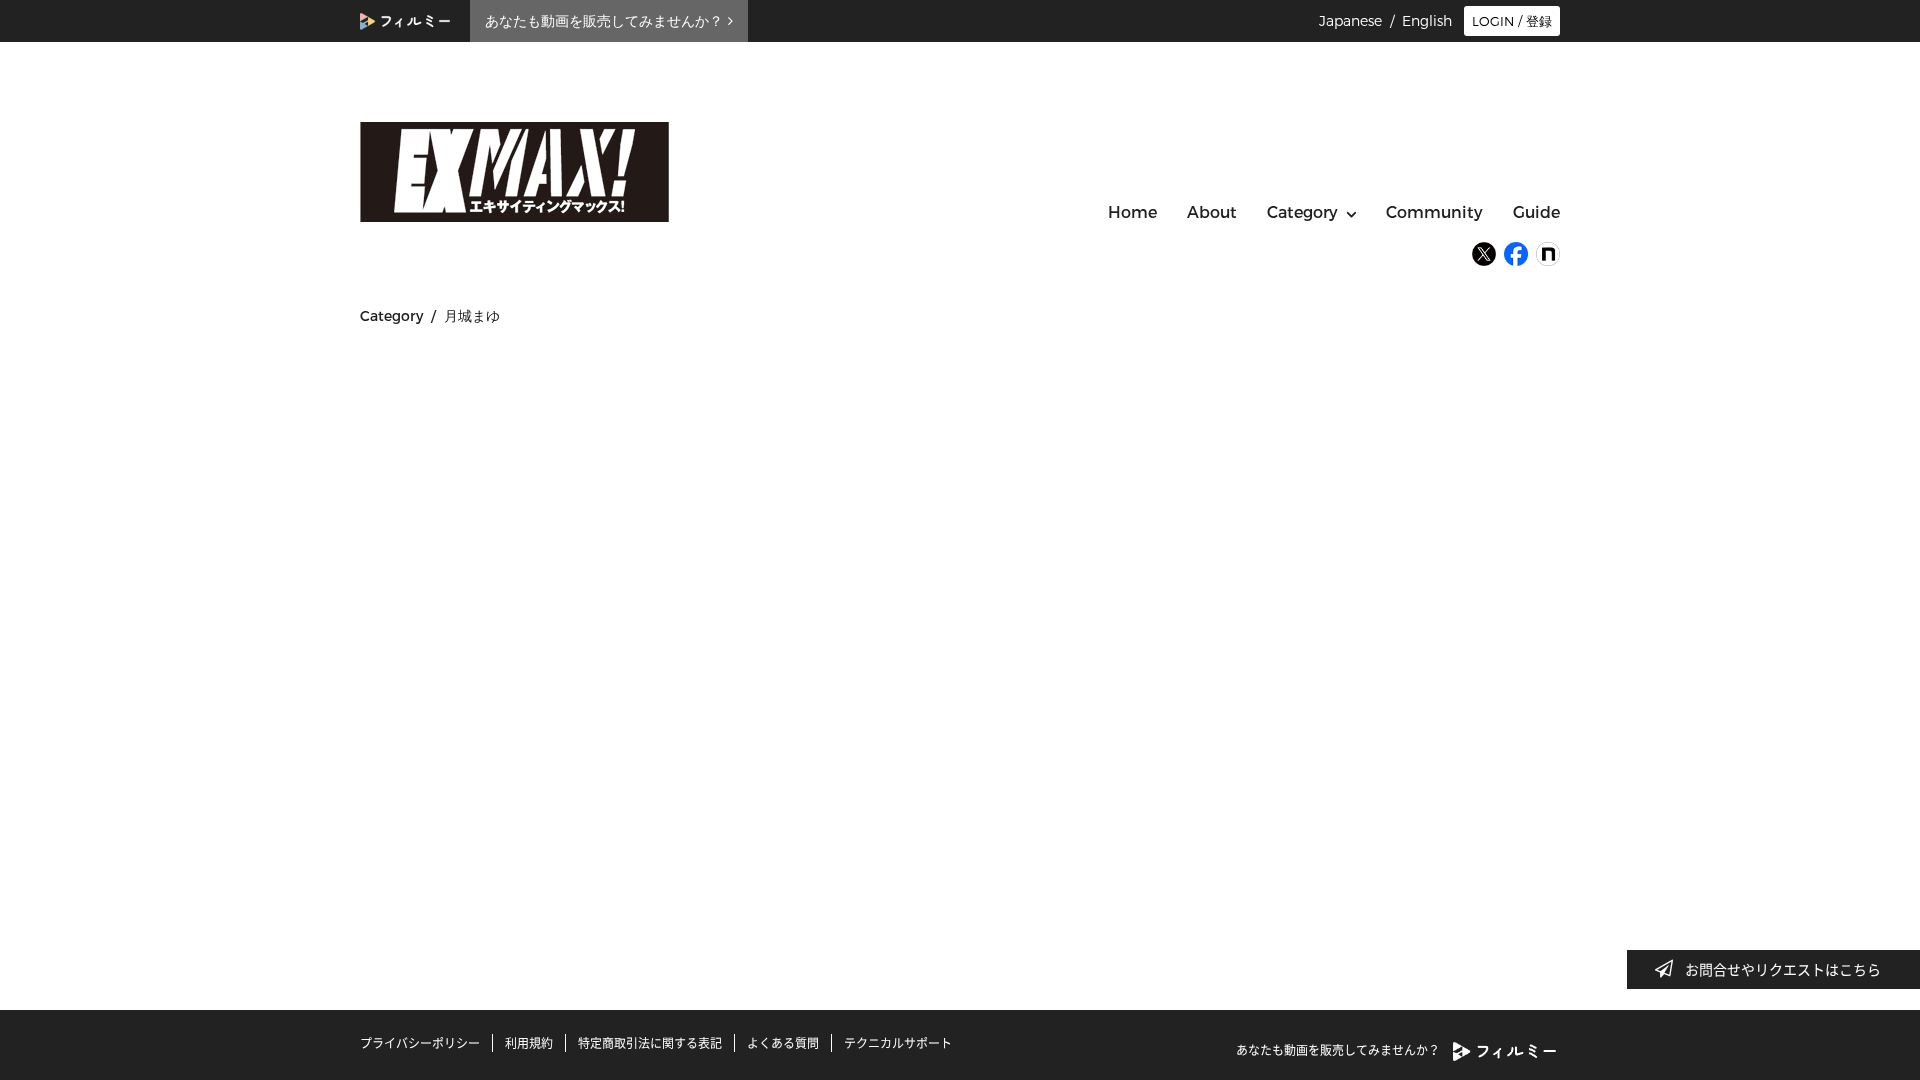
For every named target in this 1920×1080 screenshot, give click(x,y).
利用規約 (529, 1043)
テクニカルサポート (898, 1043)
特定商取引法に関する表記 (650, 1043)
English (1427, 21)
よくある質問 (783, 1043)
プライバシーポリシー (420, 1043)
